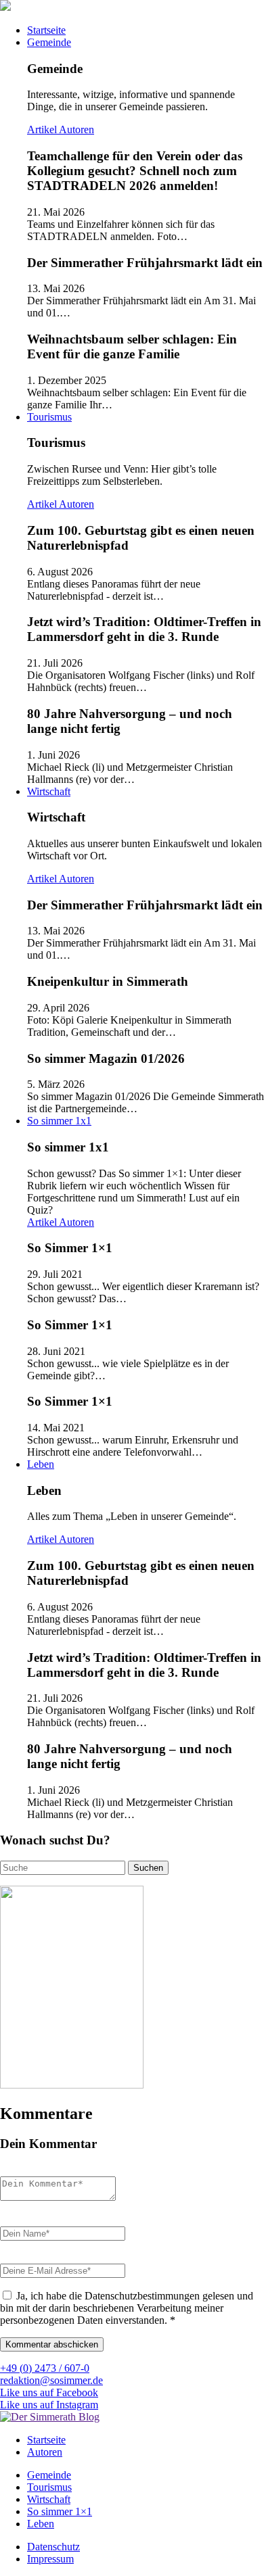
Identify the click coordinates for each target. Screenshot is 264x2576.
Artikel (43, 129)
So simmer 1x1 (59, 1121)
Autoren (76, 129)
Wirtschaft (49, 791)
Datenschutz (53, 2547)
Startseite (46, 30)
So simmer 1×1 (60, 2511)
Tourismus (49, 417)
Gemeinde (49, 42)
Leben (41, 1464)
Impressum (50, 2559)
